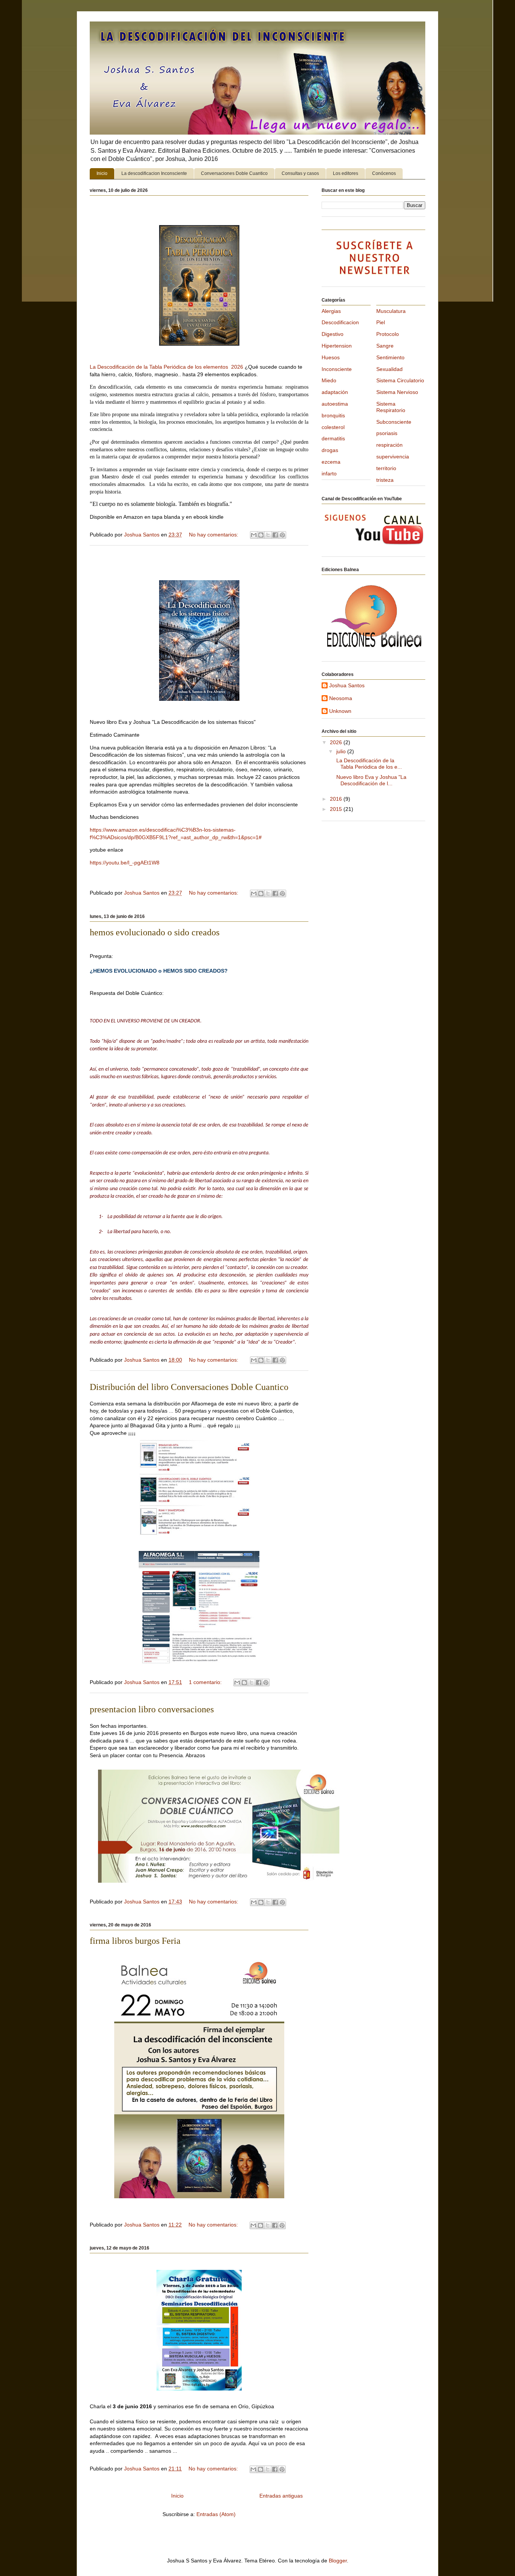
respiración (389, 445)
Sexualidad (389, 369)
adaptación (335, 392)
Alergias (331, 311)
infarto (329, 474)
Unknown (340, 711)
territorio (386, 468)
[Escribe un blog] (261, 535)
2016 (337, 799)
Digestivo (333, 334)
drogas (330, 450)
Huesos (331, 357)
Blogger (338, 2561)
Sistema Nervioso (397, 392)
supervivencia (393, 457)
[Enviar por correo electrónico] (254, 535)
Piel (381, 322)
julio (342, 751)
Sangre (385, 346)
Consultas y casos (300, 173)
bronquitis (333, 415)
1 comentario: (206, 1682)
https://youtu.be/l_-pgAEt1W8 (125, 863)
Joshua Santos (347, 685)
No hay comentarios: (214, 535)
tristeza (385, 480)
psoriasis (387, 433)
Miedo (329, 380)
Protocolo (388, 334)
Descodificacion (340, 322)
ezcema (331, 462)
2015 (337, 809)
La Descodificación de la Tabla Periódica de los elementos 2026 (166, 367)
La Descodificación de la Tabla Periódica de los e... (368, 764)
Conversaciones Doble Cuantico (234, 173)
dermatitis (333, 438)
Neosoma (341, 698)
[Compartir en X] (268, 535)
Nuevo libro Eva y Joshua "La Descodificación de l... (371, 780)
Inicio (102, 173)
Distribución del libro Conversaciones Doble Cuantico (189, 1387)
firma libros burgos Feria (135, 1941)
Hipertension (337, 346)
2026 (337, 742)
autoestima (335, 404)
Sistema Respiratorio (391, 407)
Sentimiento (390, 357)
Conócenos (384, 173)
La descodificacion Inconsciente (154, 173)
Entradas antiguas (281, 2496)
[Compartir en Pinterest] (282, 535)
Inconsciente (337, 369)
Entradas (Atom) (216, 2514)
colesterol (333, 427)
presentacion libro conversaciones (152, 1709)
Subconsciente (394, 422)
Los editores (346, 173)
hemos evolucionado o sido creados (155, 932)
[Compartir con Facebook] (275, 535)
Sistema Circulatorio (400, 380)
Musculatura (391, 311)
